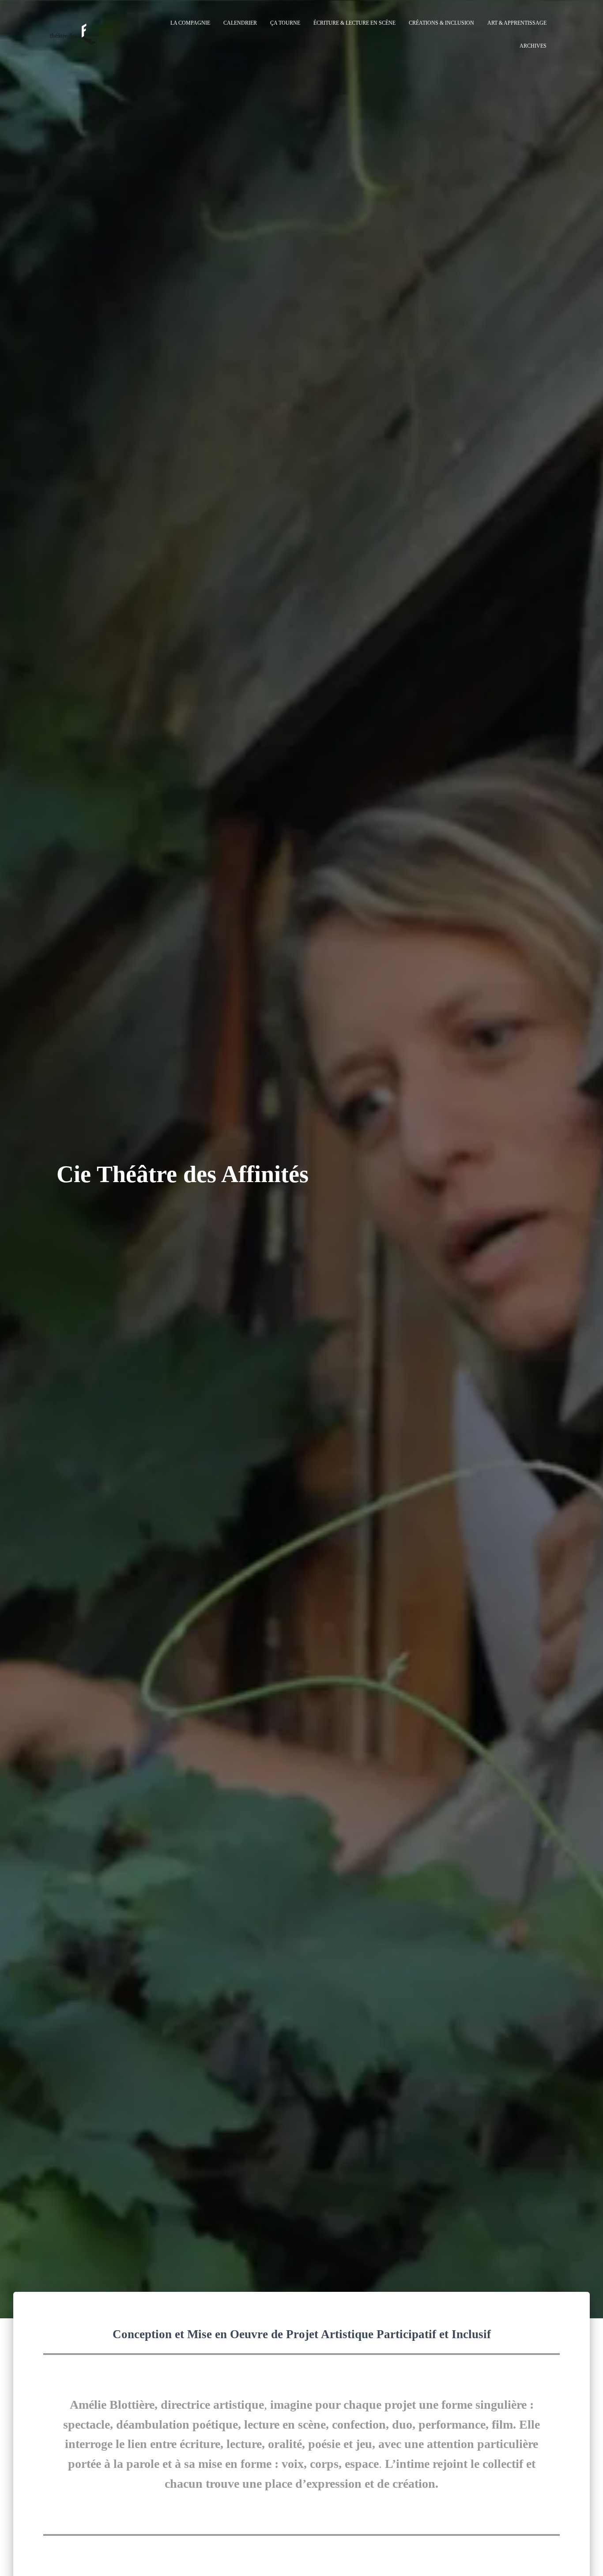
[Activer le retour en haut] (586, 2558)
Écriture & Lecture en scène (354, 23)
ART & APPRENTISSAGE (517, 23)
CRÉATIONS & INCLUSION (441, 23)
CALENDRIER (240, 23)
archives (533, 46)
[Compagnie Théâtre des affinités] (74, 34)
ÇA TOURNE (285, 23)
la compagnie (190, 23)
